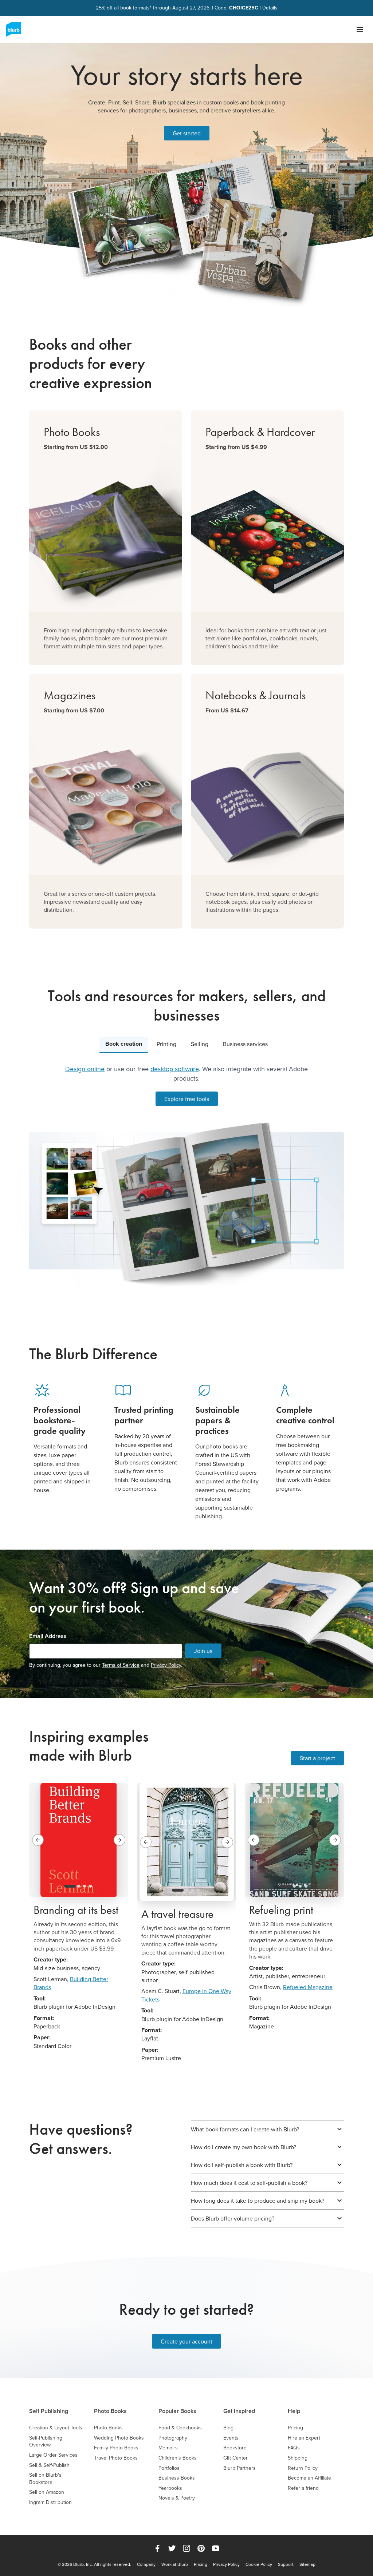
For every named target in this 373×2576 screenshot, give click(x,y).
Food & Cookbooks (180, 2428)
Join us (203, 1651)
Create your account (186, 2341)
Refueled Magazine (308, 1987)
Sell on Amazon (47, 2492)
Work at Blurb (175, 2564)
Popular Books (177, 2411)
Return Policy (303, 2468)
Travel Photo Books (116, 2458)
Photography (173, 2438)
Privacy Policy (166, 1665)
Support (286, 2564)
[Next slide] (119, 1840)
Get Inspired (239, 2411)
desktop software (175, 1069)
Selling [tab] (200, 1044)
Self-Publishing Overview (46, 2442)
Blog (228, 2428)
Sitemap (307, 2564)
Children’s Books (178, 2458)
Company (146, 2564)
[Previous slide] (38, 1840)
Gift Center (235, 2458)
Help (294, 2411)
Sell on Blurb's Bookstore (45, 2479)
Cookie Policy (259, 2564)
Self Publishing (49, 2411)
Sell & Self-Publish (49, 2465)
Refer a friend (303, 2488)
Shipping (298, 2458)
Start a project (317, 1758)
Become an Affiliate (309, 2478)
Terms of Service (121, 1665)
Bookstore (235, 2448)
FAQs (294, 2448)
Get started (187, 133)
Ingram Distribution (50, 2502)
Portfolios (169, 2468)
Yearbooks (170, 2488)
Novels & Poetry (177, 2498)
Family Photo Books (116, 2448)
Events (231, 2438)
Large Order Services (53, 2455)
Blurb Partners (239, 2468)
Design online (85, 1069)
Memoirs (168, 2448)
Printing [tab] (166, 1044)
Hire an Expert (304, 2438)
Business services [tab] (245, 1044)
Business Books (177, 2478)
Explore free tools (187, 1099)
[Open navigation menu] (360, 29)
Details (270, 8)
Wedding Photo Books (119, 2438)
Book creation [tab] (124, 1044)
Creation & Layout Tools (56, 2428)
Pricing (295, 2428)
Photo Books (110, 2411)
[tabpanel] (186, 1175)
